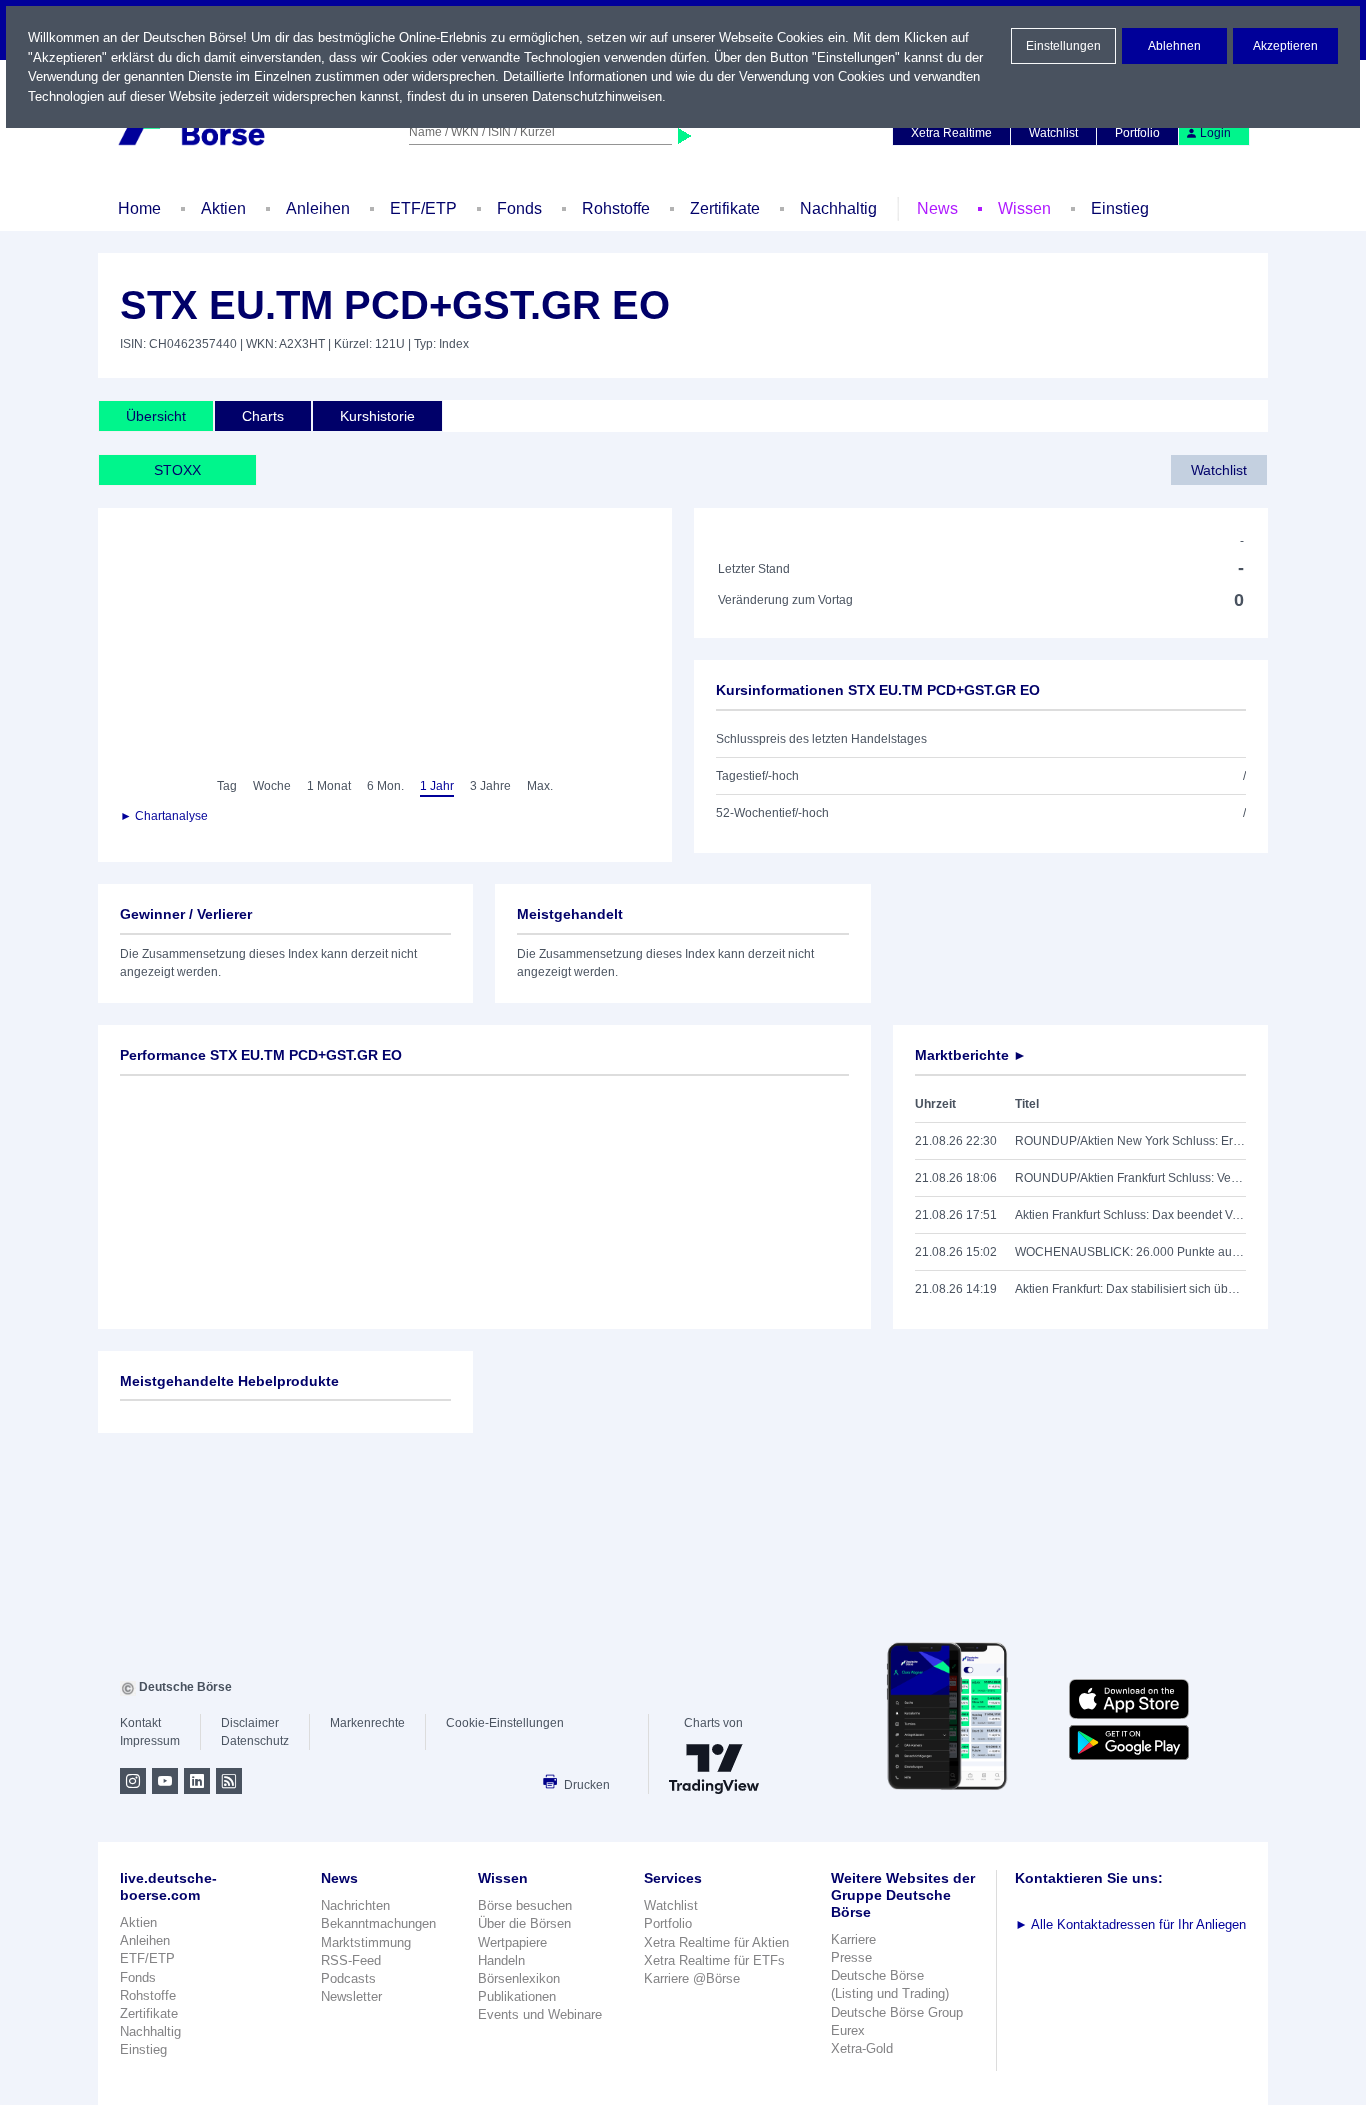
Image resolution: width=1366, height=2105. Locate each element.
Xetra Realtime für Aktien (716, 1942)
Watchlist (1053, 133)
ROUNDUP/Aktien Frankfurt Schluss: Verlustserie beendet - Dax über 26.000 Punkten (1130, 1178)
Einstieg (1120, 208)
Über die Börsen (524, 1923)
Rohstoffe (616, 208)
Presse (851, 1957)
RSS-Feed (351, 1960)
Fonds (519, 208)
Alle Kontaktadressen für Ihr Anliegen (1130, 1924)
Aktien (223, 208)
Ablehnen (1174, 46)
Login (1215, 133)
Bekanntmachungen (378, 1923)
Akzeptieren (1285, 46)
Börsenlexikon (519, 1978)
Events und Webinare (540, 2014)
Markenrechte (367, 1723)
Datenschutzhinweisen (597, 96)
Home (139, 208)
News (937, 208)
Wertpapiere (512, 1942)
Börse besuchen (525, 1905)
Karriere (853, 1939)
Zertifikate (725, 208)
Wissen (1024, 208)
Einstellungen (1063, 46)
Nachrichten (355, 1905)
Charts (263, 416)
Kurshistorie (377, 416)
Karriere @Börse (692, 1978)
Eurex (848, 2030)
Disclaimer (250, 1723)
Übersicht (156, 416)
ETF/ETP (423, 208)
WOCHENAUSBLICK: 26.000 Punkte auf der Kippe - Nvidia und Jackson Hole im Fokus (1130, 1252)
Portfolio (1137, 133)
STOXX (177, 470)
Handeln (501, 1960)
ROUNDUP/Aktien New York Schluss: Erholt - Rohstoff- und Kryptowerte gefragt (1130, 1141)
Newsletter (351, 1996)
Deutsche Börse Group (897, 2012)
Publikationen (517, 1996)
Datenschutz (255, 1741)
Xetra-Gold (862, 2048)
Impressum (150, 1741)
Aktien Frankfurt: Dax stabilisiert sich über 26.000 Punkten (1130, 1289)
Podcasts (348, 1978)
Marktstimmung (366, 1942)
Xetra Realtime (951, 133)
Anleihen (318, 208)
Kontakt (140, 1723)
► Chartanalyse (164, 816)
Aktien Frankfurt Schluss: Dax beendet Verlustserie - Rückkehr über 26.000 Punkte (1130, 1215)
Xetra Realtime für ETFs (714, 1960)
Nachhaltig (838, 208)
